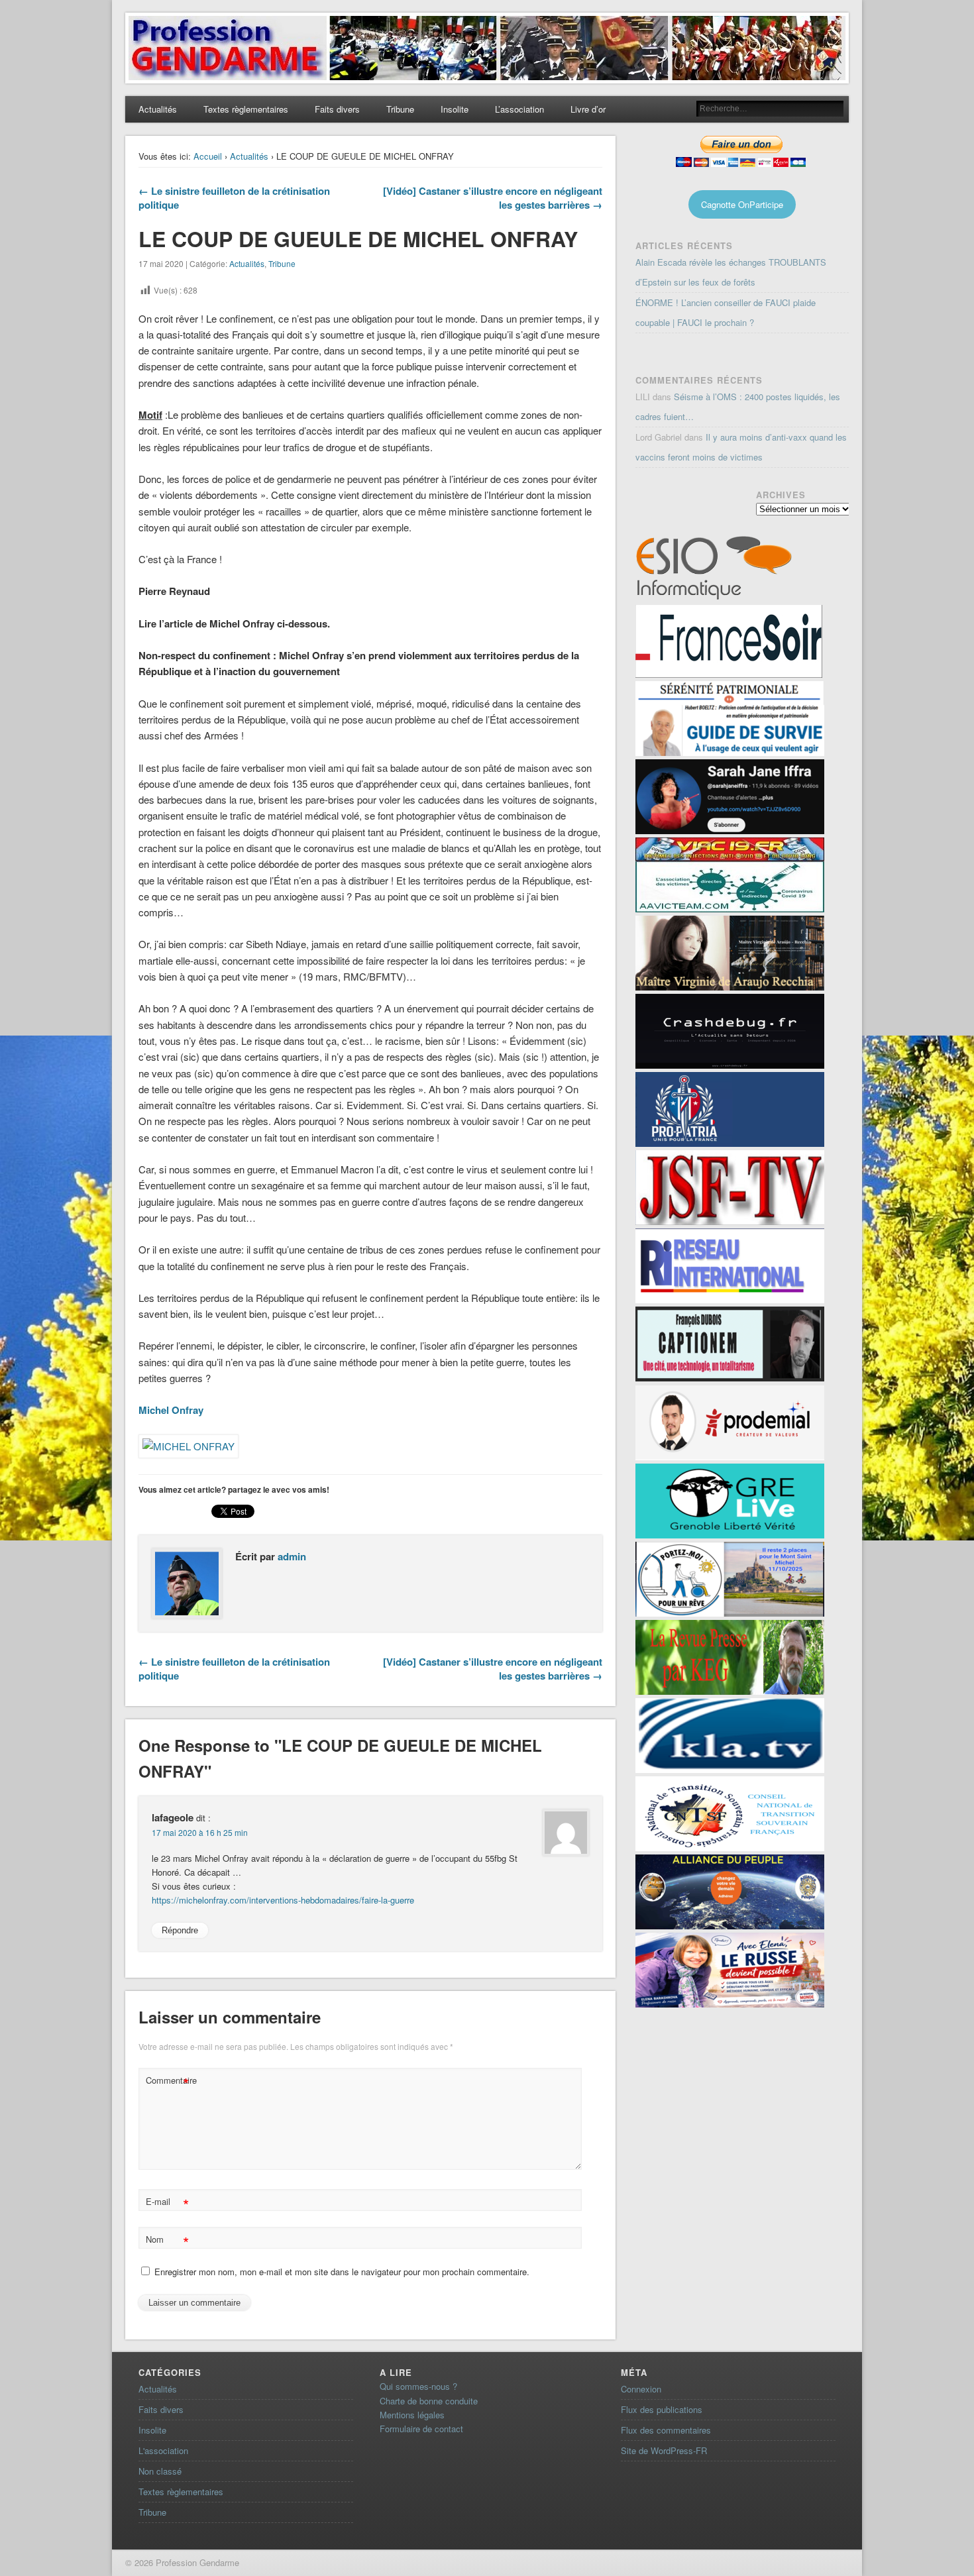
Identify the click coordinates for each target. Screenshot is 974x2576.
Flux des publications (662, 2409)
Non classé (160, 2471)
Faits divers (337, 109)
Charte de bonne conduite (429, 2401)
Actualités (158, 109)
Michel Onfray (171, 1410)
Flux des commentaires (666, 2430)
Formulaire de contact (421, 2429)
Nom (167, 2241)
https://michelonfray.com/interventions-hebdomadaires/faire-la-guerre (283, 1900)
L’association (519, 109)
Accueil (208, 156)
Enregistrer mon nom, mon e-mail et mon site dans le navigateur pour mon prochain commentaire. (342, 2272)
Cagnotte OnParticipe (742, 204)
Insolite (455, 109)
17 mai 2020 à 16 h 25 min (200, 1832)
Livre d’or (588, 109)
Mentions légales (412, 2415)
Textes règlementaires (246, 109)
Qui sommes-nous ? (418, 2386)
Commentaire (169, 2082)
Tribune (400, 109)
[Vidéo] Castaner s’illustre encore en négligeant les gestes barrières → (493, 198)
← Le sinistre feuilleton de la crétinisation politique (234, 198)
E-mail (167, 2203)
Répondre (180, 1930)
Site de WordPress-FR (664, 2450)
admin (292, 1556)
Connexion (641, 2389)
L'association (163, 2450)
